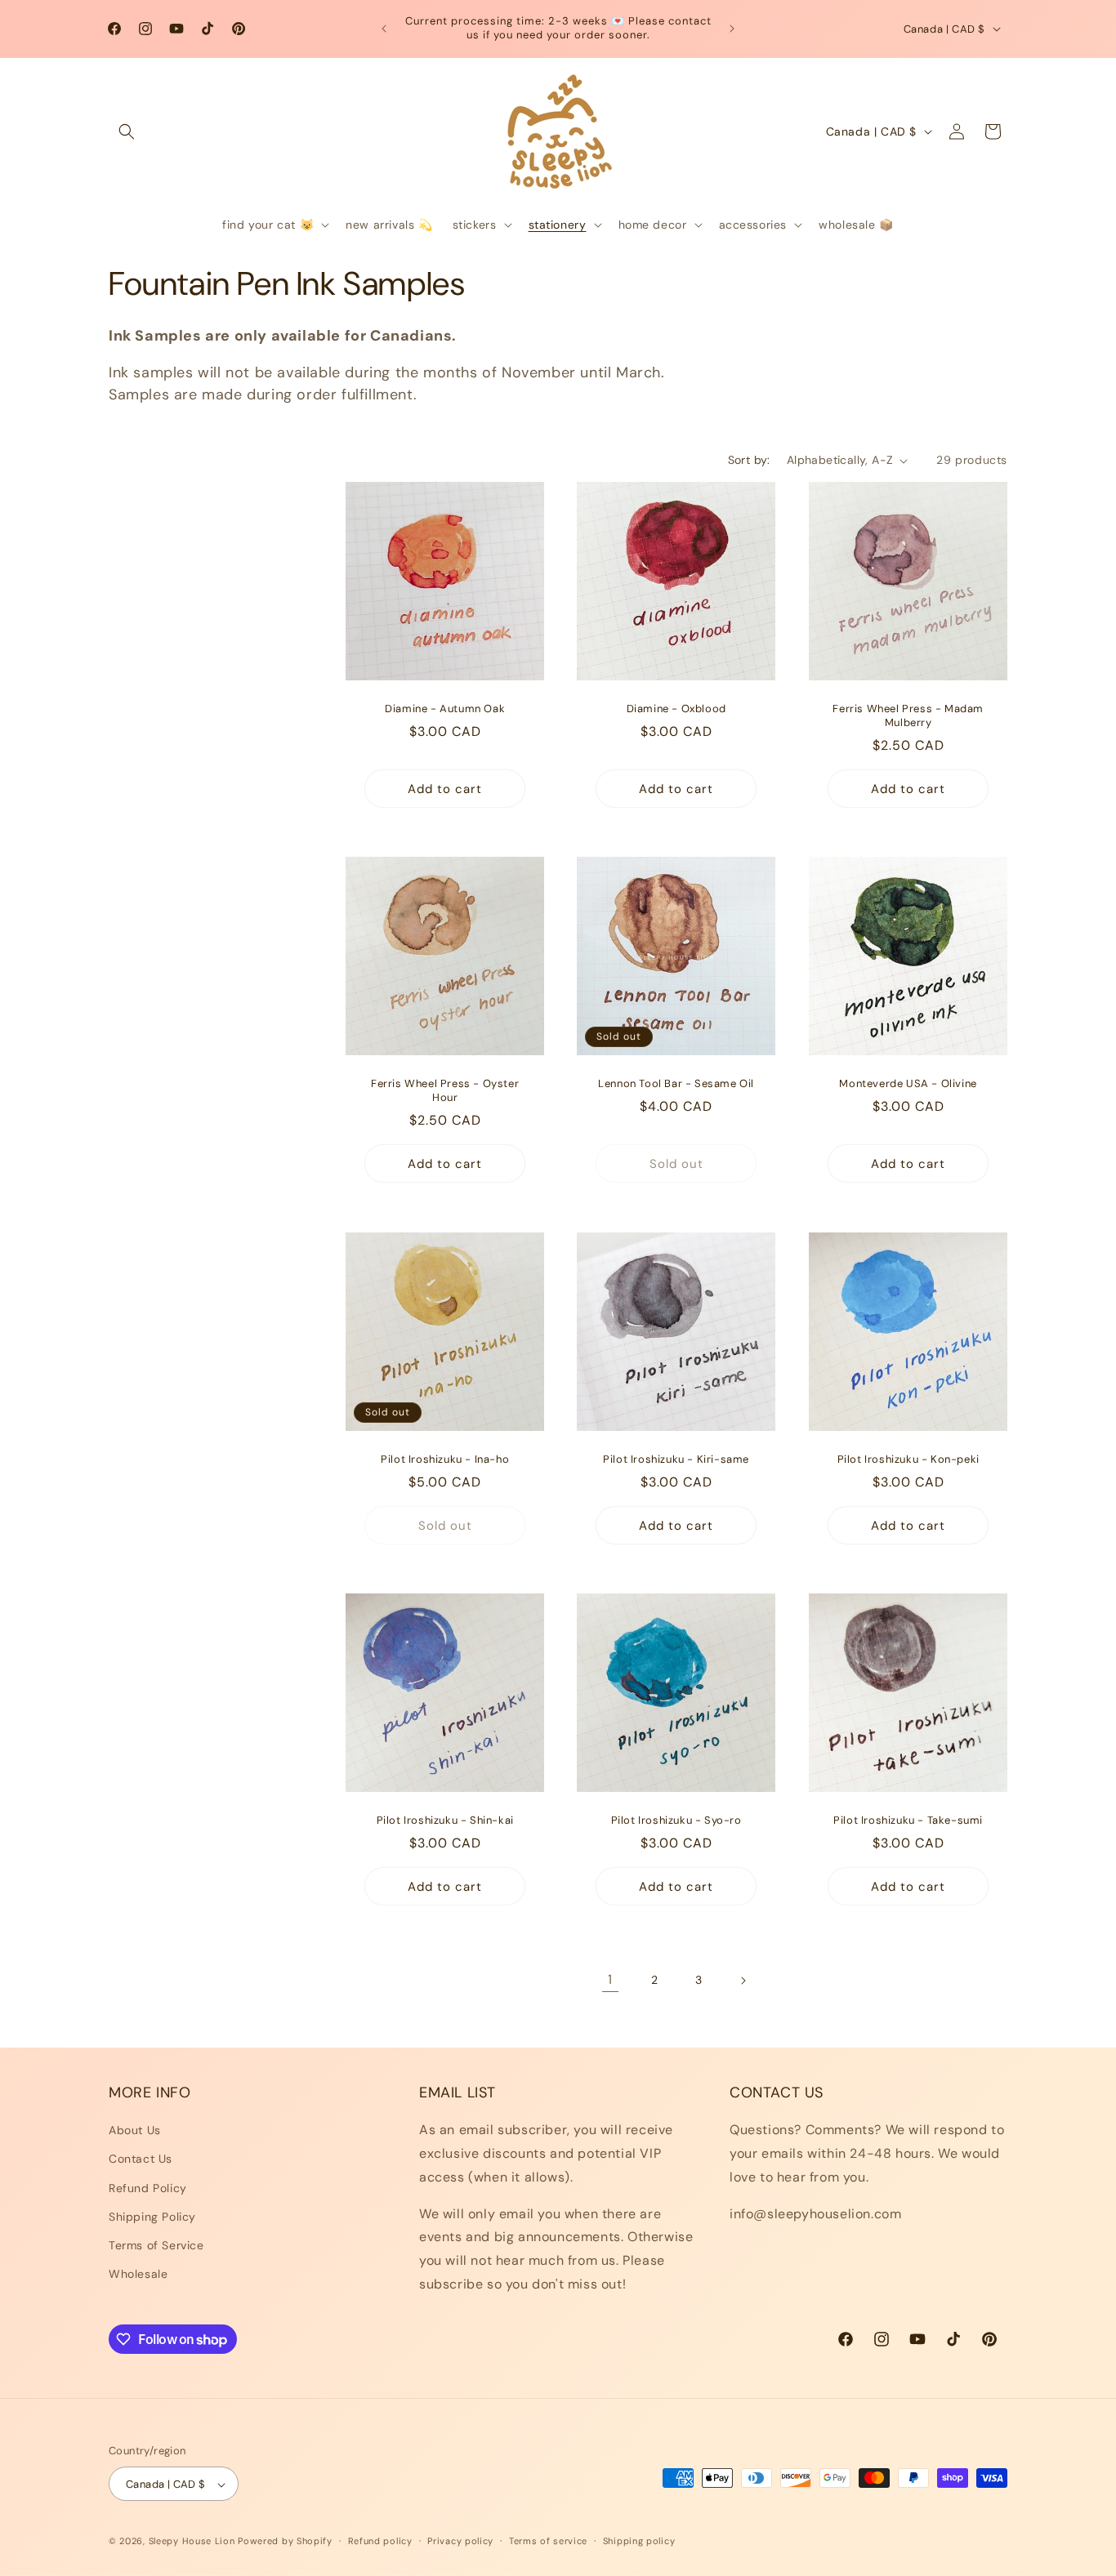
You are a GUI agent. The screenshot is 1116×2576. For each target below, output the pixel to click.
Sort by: (749, 460)
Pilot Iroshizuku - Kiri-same (677, 1460)
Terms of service (548, 2541)
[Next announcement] (732, 29)
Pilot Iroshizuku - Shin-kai (445, 1821)
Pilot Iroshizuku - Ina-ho (445, 1460)
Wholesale (138, 2274)
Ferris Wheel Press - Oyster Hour (445, 1092)
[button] (127, 131)
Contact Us (141, 2159)
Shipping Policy (152, 2217)
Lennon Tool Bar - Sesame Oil (677, 1085)
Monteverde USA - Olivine (908, 1085)
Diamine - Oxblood (676, 710)
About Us (135, 2131)
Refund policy (380, 2541)
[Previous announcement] (384, 29)
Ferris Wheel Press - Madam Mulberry (908, 717)
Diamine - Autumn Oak (445, 710)
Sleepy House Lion (192, 2542)
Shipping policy (639, 2541)
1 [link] (610, 1979)
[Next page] (743, 1981)
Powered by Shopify (285, 2542)
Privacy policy (460, 2541)
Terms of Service (156, 2245)
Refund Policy (148, 2188)
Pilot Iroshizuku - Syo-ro (676, 1821)
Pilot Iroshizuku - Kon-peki (908, 1460)
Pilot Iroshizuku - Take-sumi (908, 1821)
